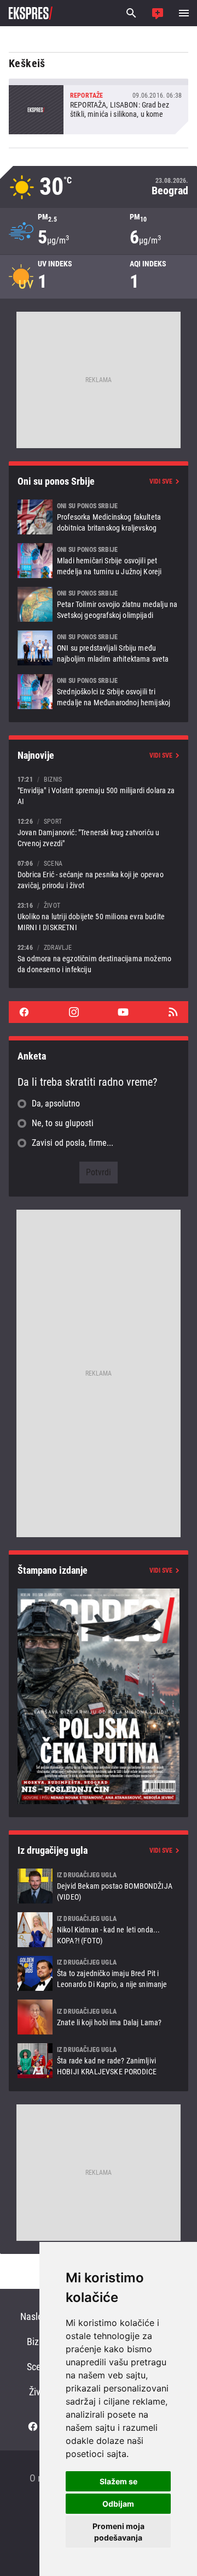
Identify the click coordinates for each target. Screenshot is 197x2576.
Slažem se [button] (118, 2481)
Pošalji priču (158, 13)
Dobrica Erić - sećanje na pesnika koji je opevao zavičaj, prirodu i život (99, 874)
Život (39, 2392)
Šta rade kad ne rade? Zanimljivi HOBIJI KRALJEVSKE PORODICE (99, 2061)
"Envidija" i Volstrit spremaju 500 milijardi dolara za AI (99, 790)
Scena (39, 2367)
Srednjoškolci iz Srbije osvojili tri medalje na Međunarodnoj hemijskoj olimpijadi (99, 692)
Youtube (123, 1012)
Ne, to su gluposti (63, 1123)
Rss (173, 1012)
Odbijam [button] (118, 2504)
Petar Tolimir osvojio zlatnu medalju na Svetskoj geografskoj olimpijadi (99, 604)
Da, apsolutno (56, 1103)
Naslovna (39, 2316)
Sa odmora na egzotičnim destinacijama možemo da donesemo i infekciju (99, 958)
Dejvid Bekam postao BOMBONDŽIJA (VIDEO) (99, 1886)
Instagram (74, 1012)
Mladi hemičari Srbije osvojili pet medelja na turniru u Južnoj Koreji (99, 561)
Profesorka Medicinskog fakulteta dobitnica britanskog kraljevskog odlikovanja (99, 517)
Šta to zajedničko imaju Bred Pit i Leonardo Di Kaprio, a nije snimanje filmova (99, 1973)
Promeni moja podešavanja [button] (118, 2532)
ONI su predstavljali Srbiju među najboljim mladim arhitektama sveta (99, 648)
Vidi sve (161, 481)
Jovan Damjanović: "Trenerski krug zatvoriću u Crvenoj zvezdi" (99, 832)
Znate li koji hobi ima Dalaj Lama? (99, 2017)
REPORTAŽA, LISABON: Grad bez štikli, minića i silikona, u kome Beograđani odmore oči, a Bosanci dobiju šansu (99, 106)
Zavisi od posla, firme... (73, 1143)
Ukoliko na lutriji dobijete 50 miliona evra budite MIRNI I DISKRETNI (99, 916)
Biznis (39, 2342)
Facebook (24, 1012)
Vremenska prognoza (99, 187)
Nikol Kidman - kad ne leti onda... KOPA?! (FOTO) (99, 1930)
